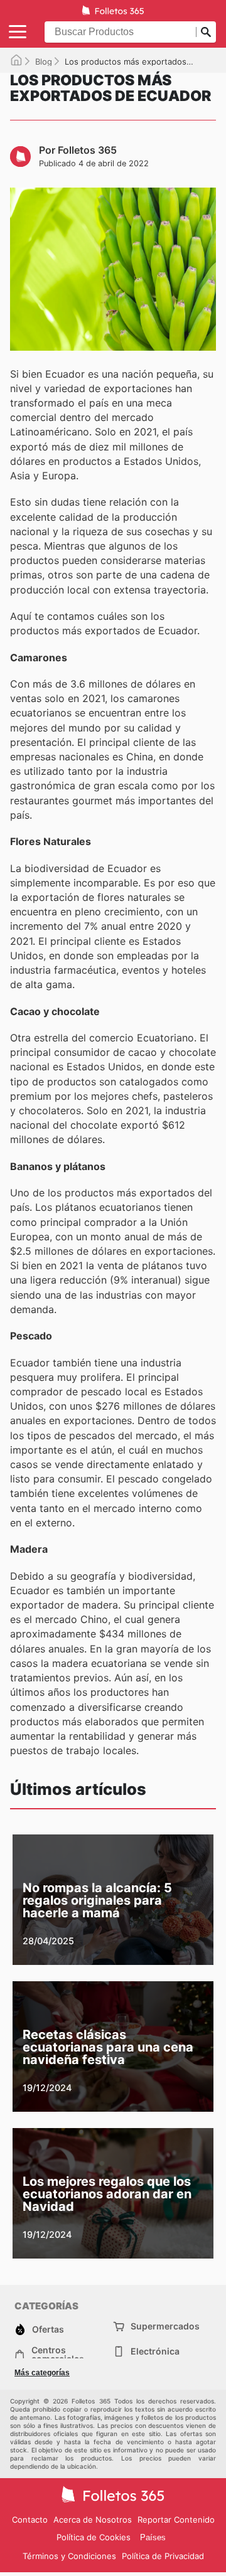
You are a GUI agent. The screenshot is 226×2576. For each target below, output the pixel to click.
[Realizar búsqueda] (206, 32)
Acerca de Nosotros (93, 2520)
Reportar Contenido (176, 2520)
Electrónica (155, 2351)
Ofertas (48, 2329)
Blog (44, 61)
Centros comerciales (58, 2355)
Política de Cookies (94, 2537)
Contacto (30, 2520)
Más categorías (42, 2373)
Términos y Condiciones (69, 2556)
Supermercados (165, 2326)
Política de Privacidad (163, 2556)
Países (153, 2537)
